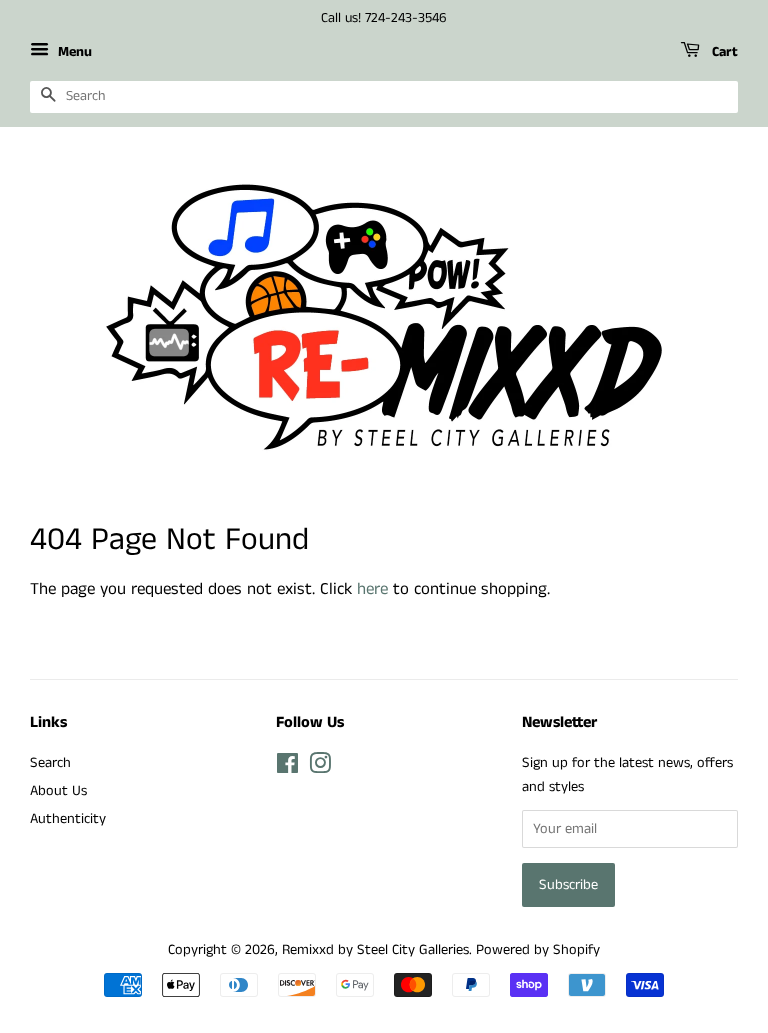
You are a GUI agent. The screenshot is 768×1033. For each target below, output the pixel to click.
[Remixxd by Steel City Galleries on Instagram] (320, 768)
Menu (73, 52)
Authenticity (68, 819)
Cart (723, 52)
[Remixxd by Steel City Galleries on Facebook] (287, 768)
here (372, 589)
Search (50, 763)
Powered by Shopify (538, 950)
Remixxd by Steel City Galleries (375, 950)
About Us (58, 791)
